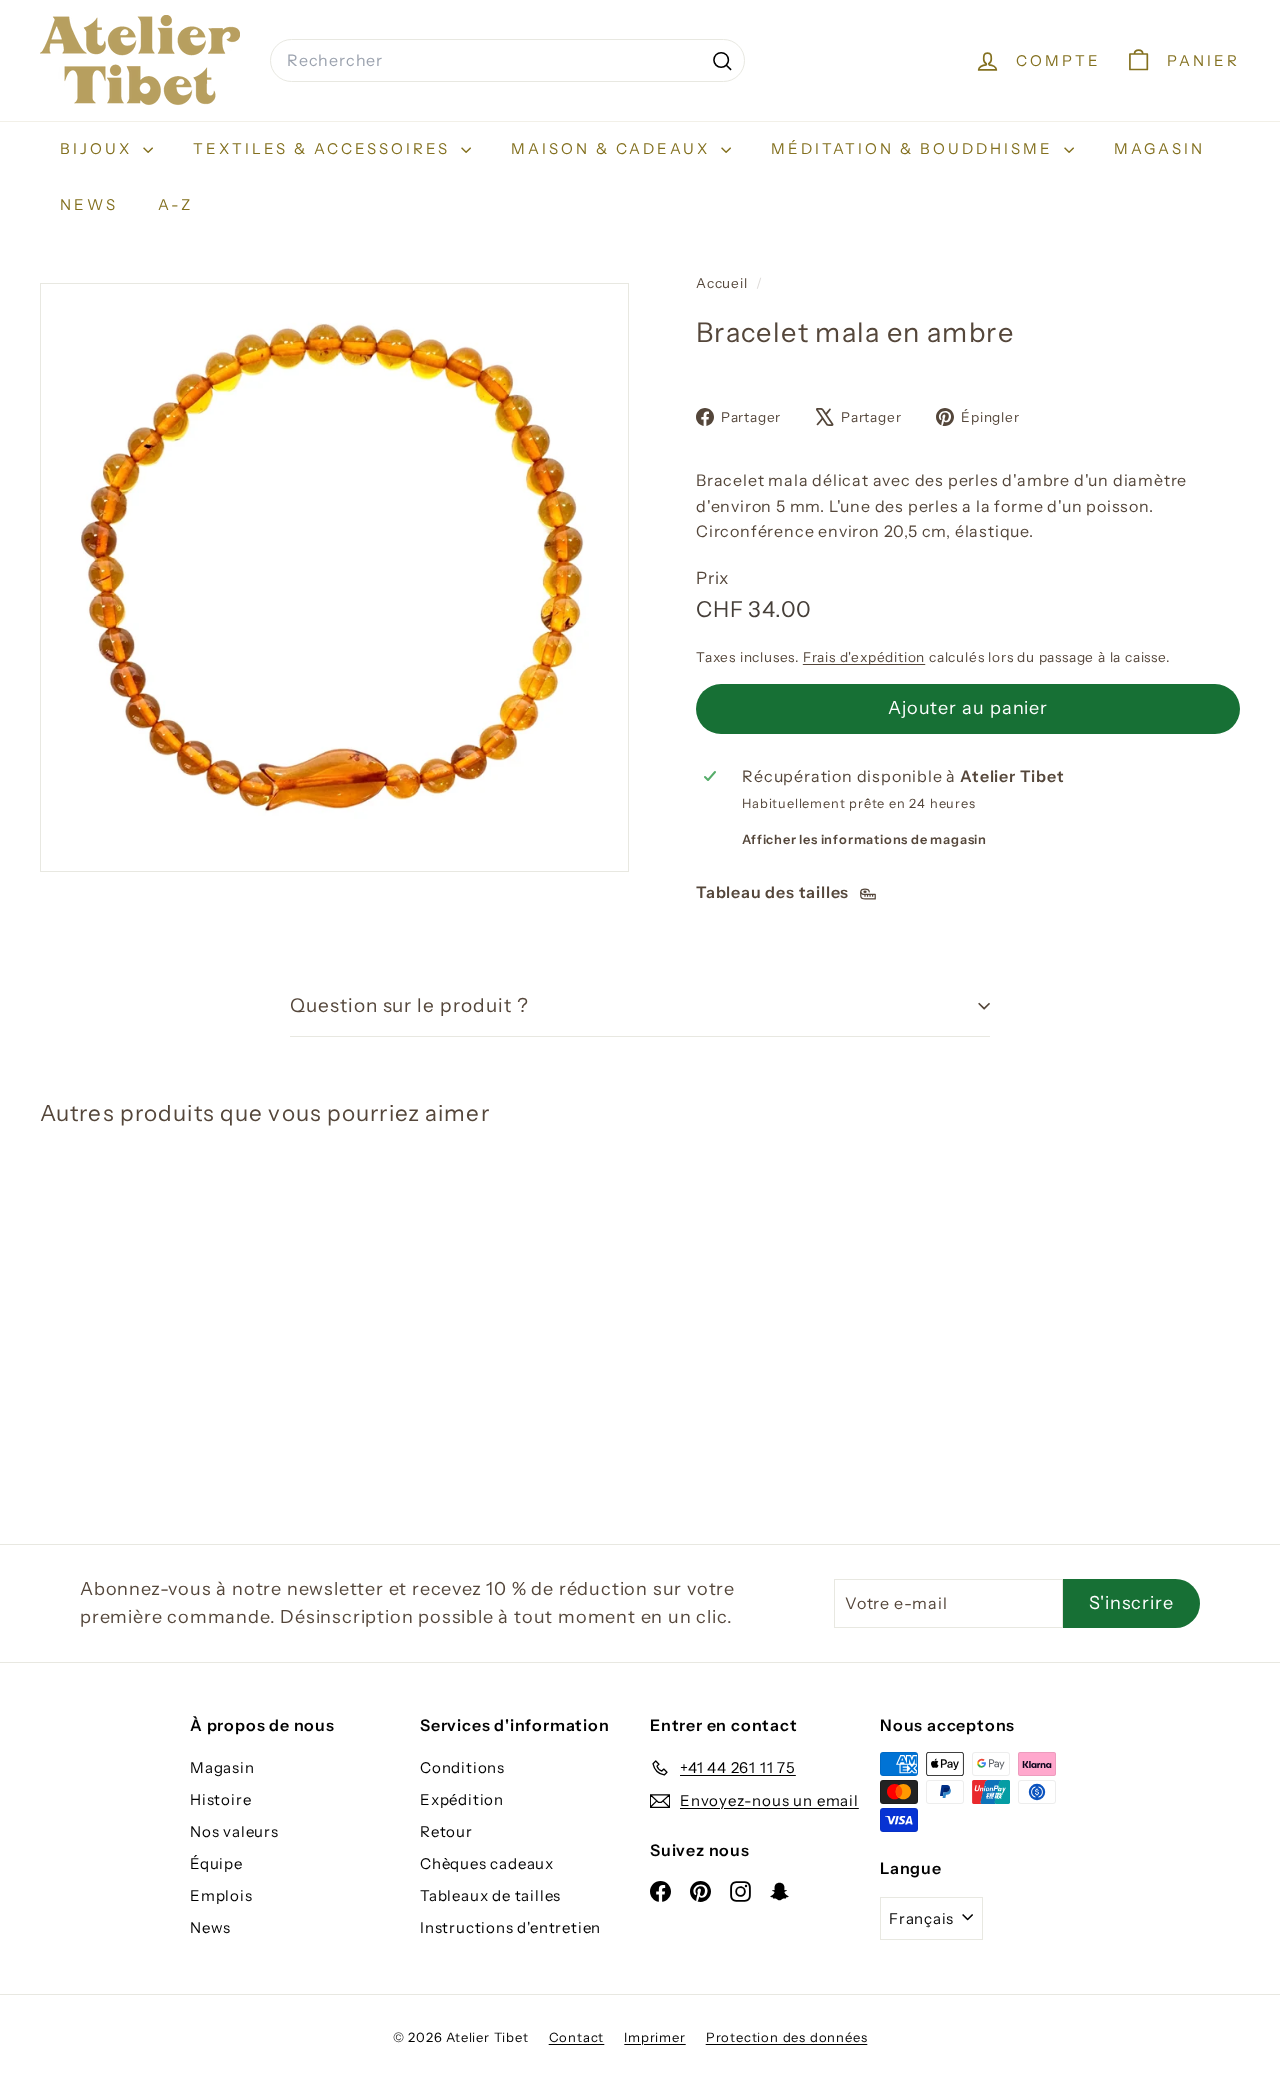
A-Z (175, 204)
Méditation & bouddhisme (915, 148)
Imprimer (654, 2037)
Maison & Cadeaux (613, 148)
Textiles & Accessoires (324, 148)
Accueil (723, 283)
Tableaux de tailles (490, 1895)
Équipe (216, 1863)
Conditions (462, 1767)
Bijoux (99, 148)
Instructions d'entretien (510, 1927)
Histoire (220, 1799)
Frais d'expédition (864, 657)
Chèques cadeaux (487, 1863)
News (89, 204)
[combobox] (507, 61)
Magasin (1159, 148)
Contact (577, 2037)
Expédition (462, 1799)
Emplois (221, 1895)
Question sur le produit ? (409, 1005)
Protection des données (787, 2037)
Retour (446, 1831)
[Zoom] (334, 577)
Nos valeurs (234, 1831)
